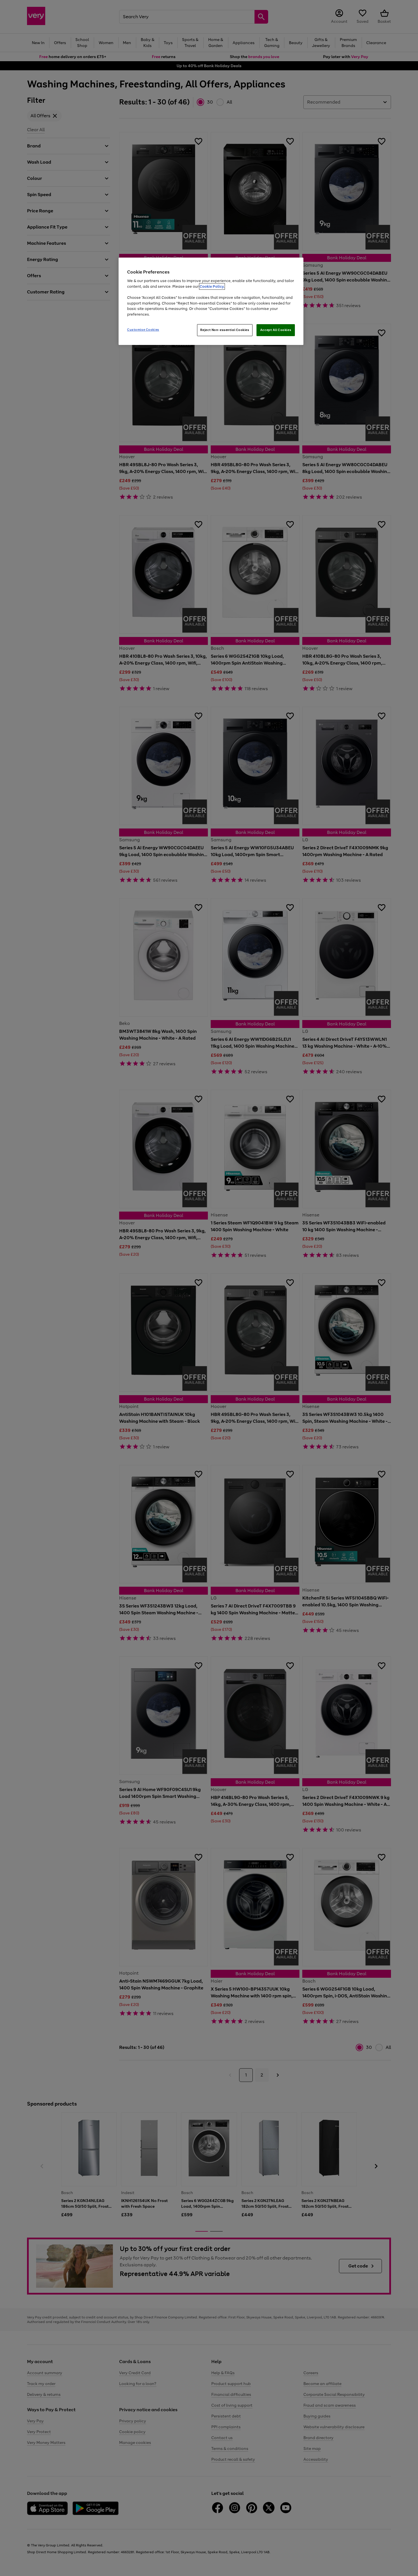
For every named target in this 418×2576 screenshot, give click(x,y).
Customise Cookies (143, 330)
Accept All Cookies (276, 330)
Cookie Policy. (212, 286)
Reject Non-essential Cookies (225, 330)
